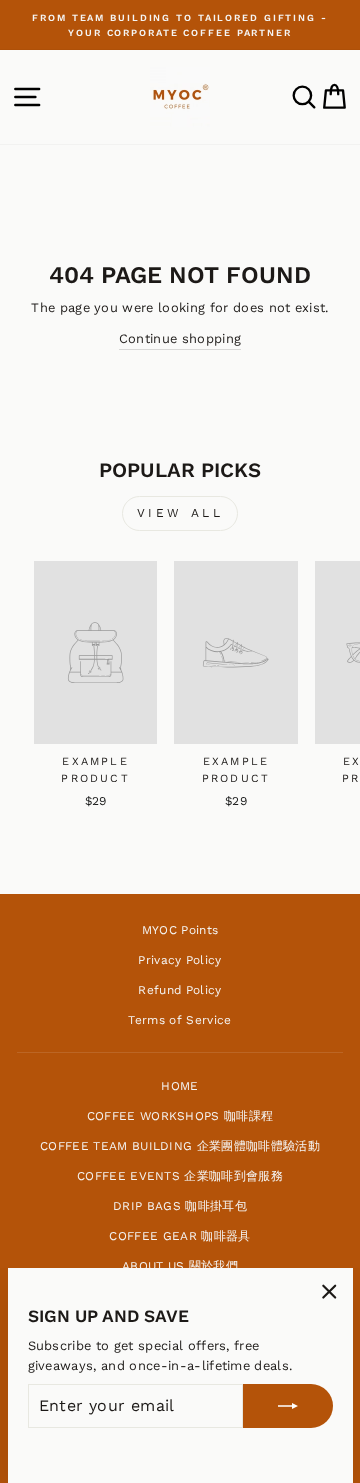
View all (180, 513)
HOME (179, 1086)
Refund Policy (179, 990)
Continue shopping (180, 338)
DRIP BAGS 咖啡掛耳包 (180, 1206)
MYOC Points (180, 930)
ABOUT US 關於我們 (180, 1266)
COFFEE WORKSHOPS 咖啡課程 (180, 1116)
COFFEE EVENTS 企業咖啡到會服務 (180, 1176)
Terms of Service (179, 1020)
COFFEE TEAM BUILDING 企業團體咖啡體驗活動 (180, 1146)
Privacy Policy (180, 960)
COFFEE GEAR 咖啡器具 (179, 1236)
